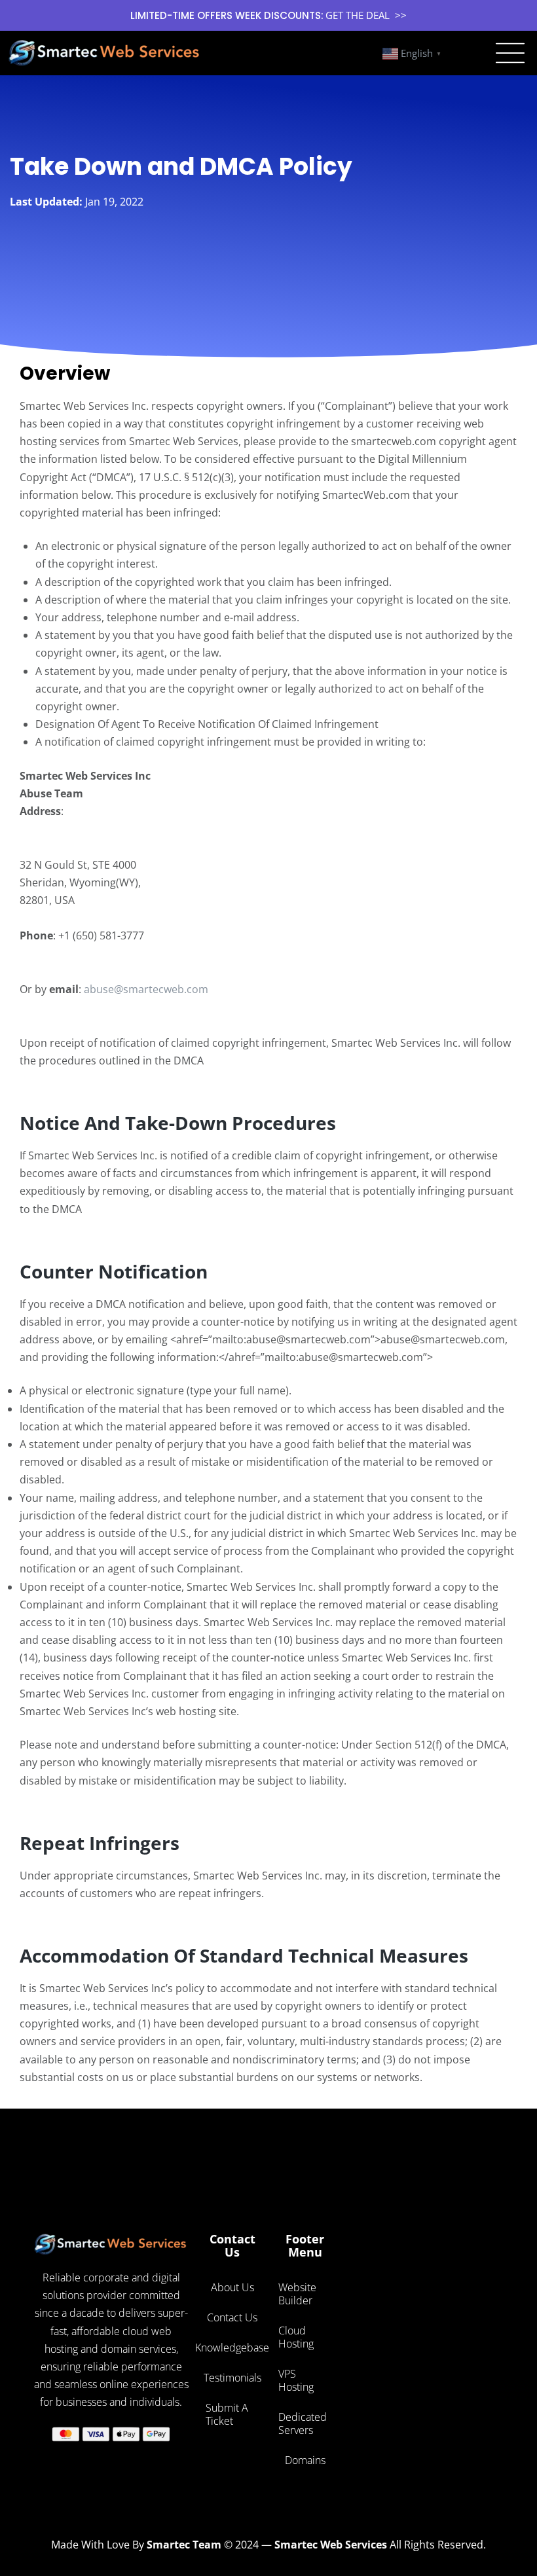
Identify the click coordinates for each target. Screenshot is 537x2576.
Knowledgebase (232, 2348)
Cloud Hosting (296, 2337)
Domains (305, 2460)
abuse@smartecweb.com (146, 989)
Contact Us (232, 2317)
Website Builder (297, 2294)
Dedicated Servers (303, 2423)
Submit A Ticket (227, 2414)
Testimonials (232, 2378)
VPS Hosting (296, 2380)
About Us (232, 2287)
